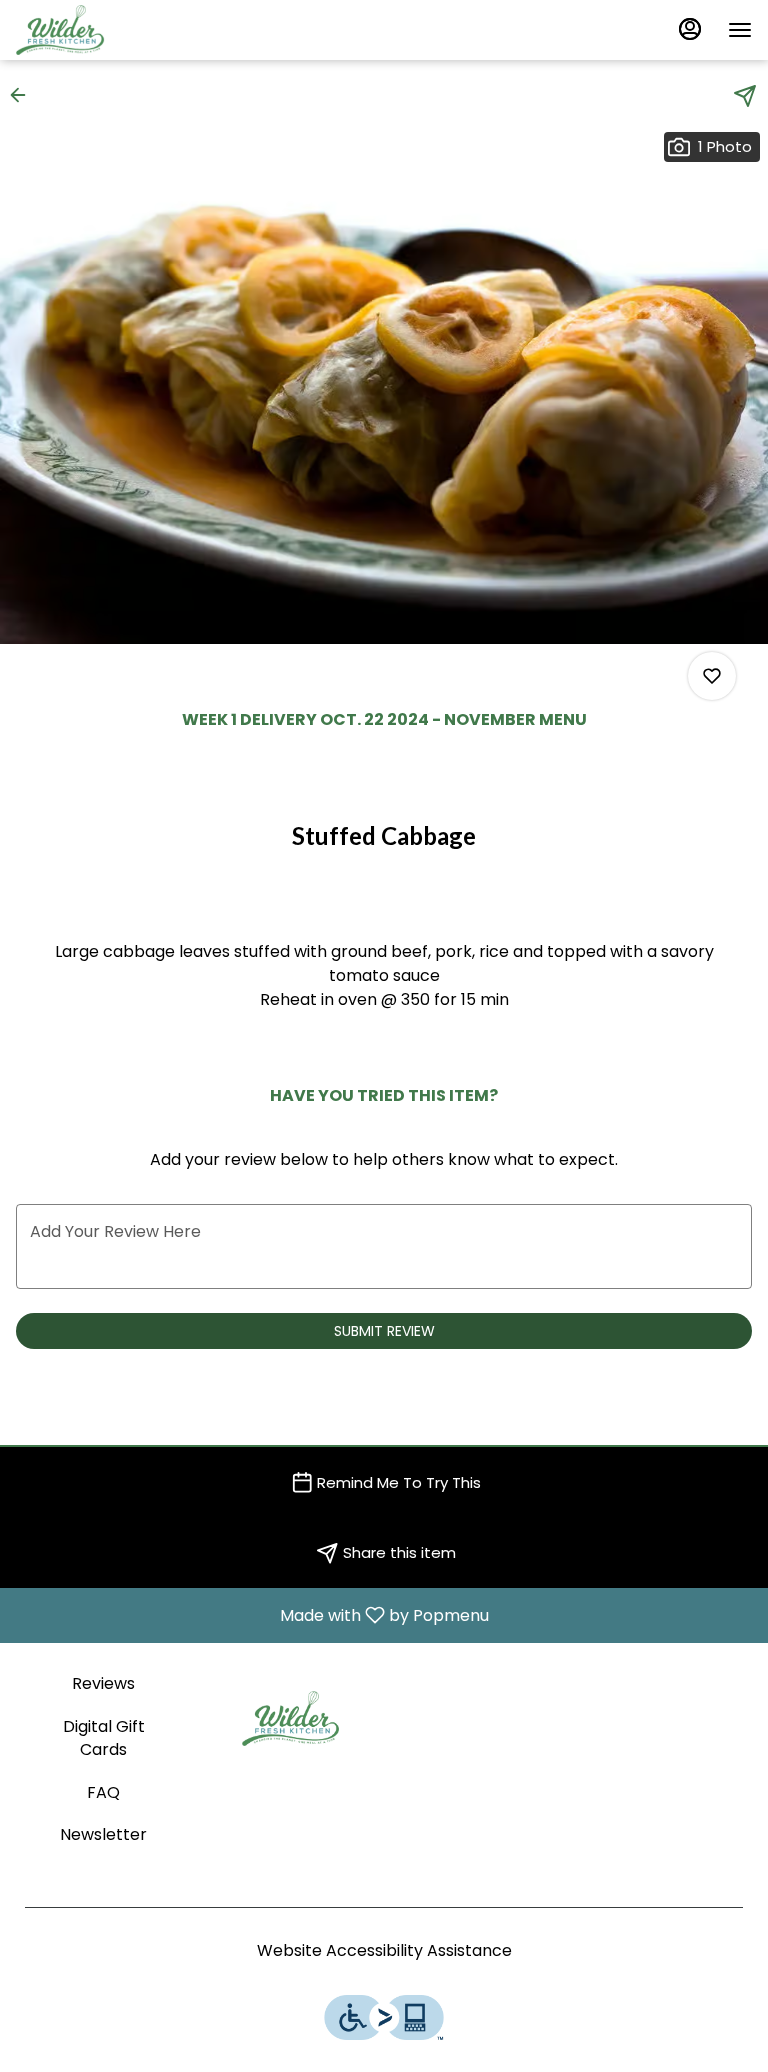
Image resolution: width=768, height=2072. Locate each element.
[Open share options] (745, 96)
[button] (24, 95)
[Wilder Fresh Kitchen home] (106, 30)
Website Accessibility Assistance (384, 1951)
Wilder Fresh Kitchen (290, 1718)
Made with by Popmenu (252, 1614)
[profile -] (690, 29)
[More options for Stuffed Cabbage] (712, 676)
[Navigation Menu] (740, 30)
